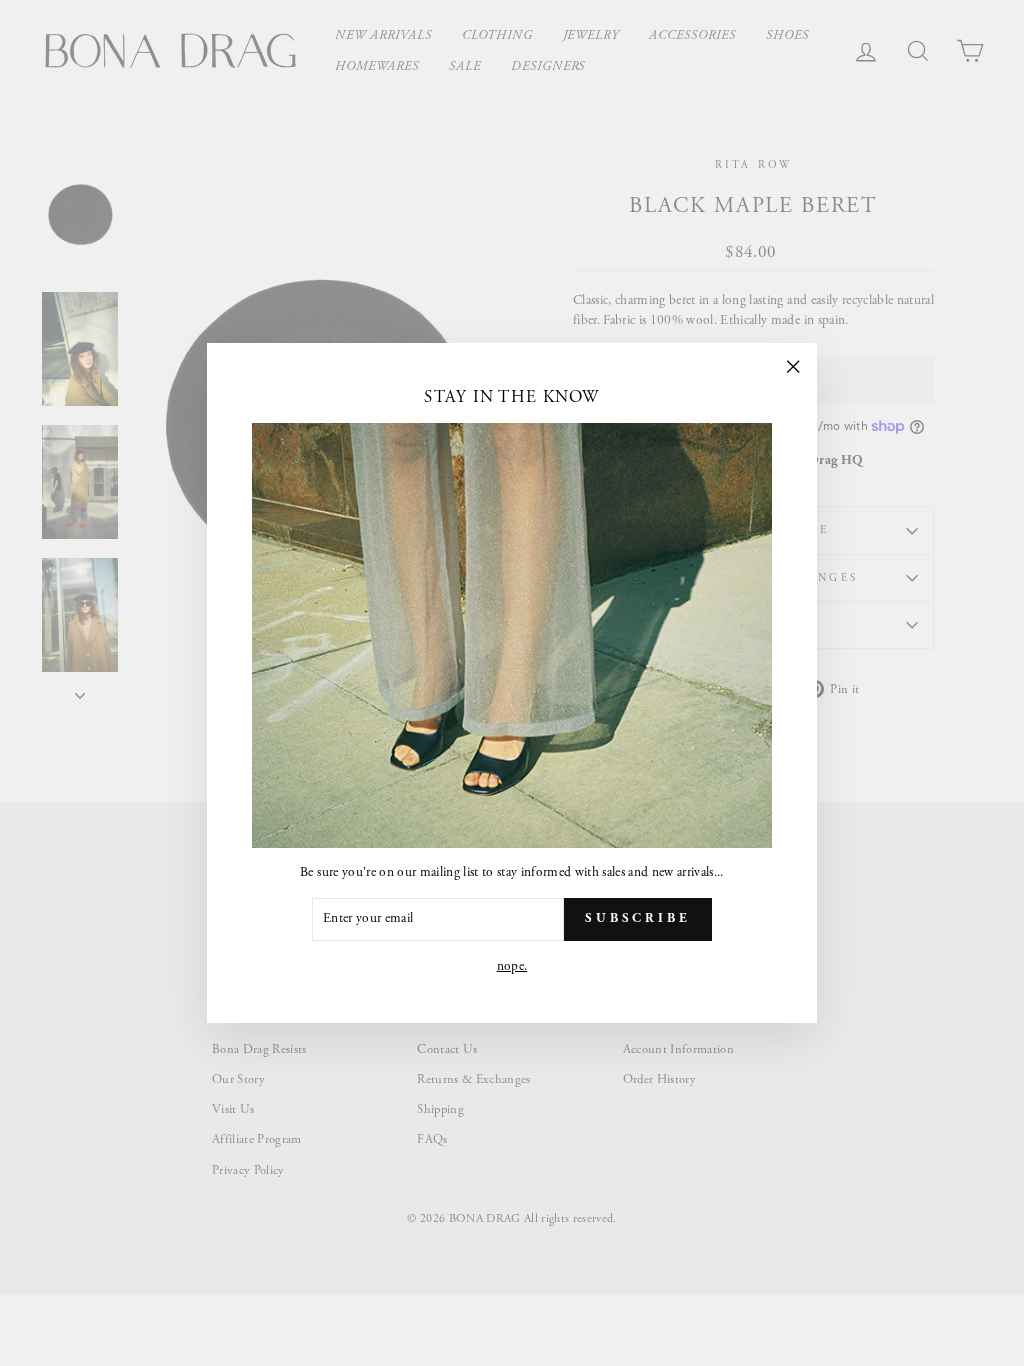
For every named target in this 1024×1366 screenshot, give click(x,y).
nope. (512, 966)
